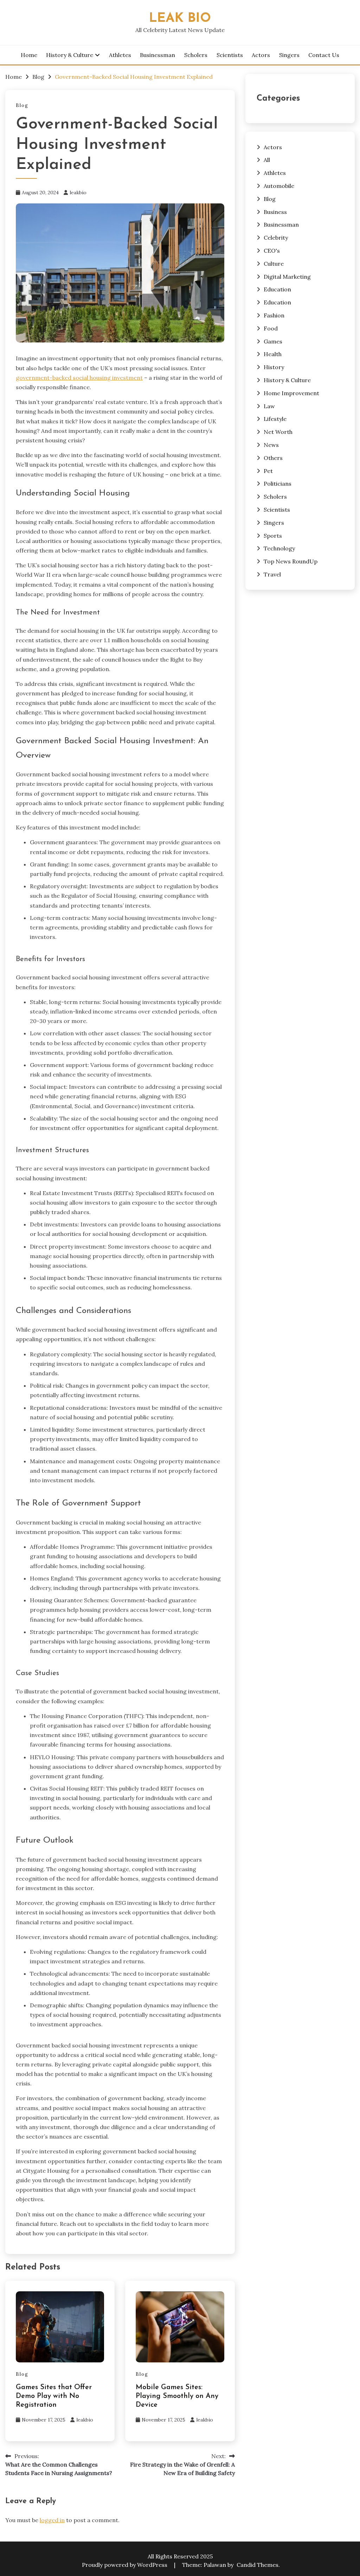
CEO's (272, 251)
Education (277, 289)
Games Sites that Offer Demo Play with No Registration (54, 2396)
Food (271, 328)
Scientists (230, 55)
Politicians (278, 484)
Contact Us (324, 55)
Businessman (157, 55)
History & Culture (70, 55)
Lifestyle (275, 419)
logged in (52, 2520)
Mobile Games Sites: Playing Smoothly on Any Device (177, 2396)
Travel (272, 574)
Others (273, 458)
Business (275, 212)
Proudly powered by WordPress (125, 2565)
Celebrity (276, 238)
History (274, 367)
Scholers (196, 55)
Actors (261, 55)
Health (273, 354)
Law (269, 406)
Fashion (274, 315)
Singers (289, 55)
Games (273, 341)
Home (29, 55)
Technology (279, 548)
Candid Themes (258, 2565)
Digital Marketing (287, 277)
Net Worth (278, 432)
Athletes (120, 55)
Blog (22, 105)
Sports (273, 536)
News (271, 445)
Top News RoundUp (291, 561)
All (267, 160)
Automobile (279, 186)
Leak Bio (180, 18)
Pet (268, 471)
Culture (274, 264)
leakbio (78, 192)
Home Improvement (291, 393)
